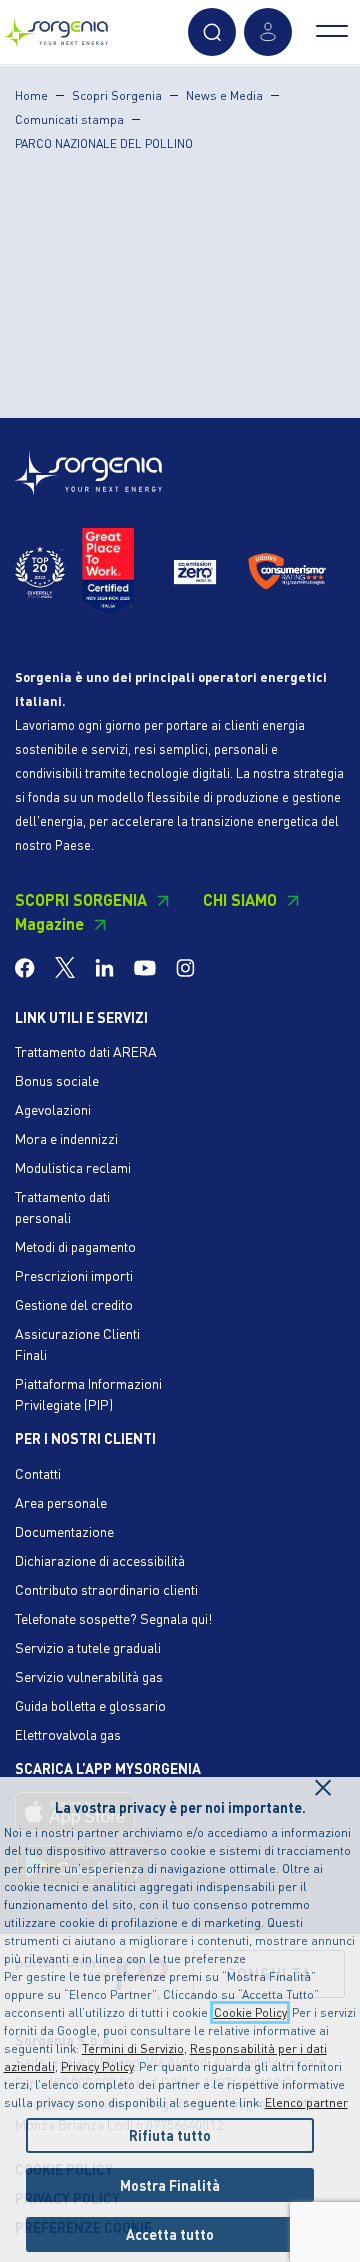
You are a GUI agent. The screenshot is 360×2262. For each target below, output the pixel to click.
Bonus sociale (57, 1080)
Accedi (268, 32)
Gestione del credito (74, 1304)
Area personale (61, 1502)
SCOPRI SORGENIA (81, 899)
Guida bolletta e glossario (90, 1705)
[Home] (56, 27)
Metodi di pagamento (75, 1246)
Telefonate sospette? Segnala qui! (113, 1618)
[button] (212, 32)
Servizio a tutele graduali (88, 1647)
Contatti (38, 1473)
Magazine (49, 923)
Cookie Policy (250, 2012)
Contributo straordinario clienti (106, 1589)
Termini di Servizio (133, 2048)
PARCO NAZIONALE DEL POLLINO (104, 143)
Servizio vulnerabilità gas (89, 1676)
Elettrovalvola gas (68, 1734)
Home (31, 95)
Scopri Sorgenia (117, 95)
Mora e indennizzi (66, 1138)
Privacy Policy (97, 2066)
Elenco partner (306, 2102)
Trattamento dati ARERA (86, 1051)
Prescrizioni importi (74, 1275)
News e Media (224, 95)
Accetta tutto (170, 2234)
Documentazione (64, 1531)
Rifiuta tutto (170, 2135)
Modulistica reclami (73, 1167)
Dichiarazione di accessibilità (100, 1560)
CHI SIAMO (240, 899)
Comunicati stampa (69, 119)
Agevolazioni (53, 1109)
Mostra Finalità (170, 2185)
